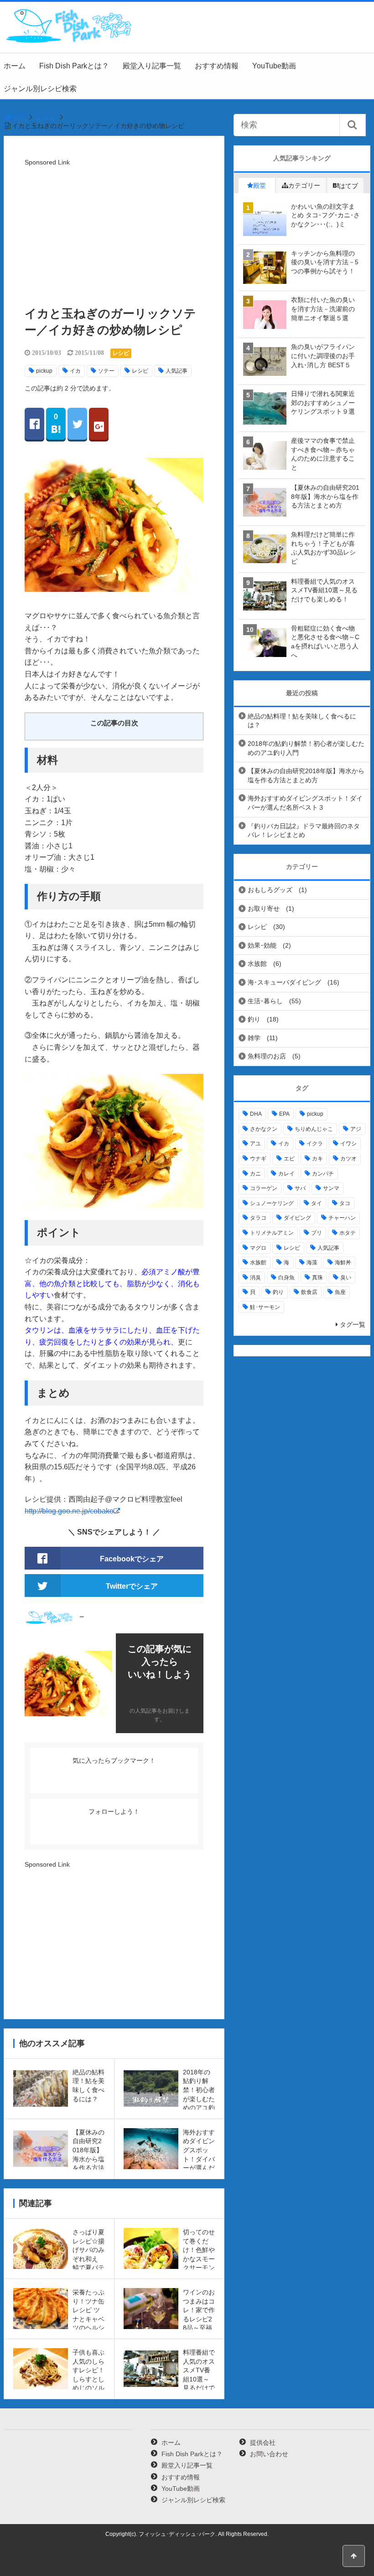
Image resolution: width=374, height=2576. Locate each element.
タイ (317, 1203)
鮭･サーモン (265, 1307)
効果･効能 (262, 945)
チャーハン (342, 1218)
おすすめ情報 (217, 66)
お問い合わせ (269, 2454)
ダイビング (297, 1218)
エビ (289, 1159)
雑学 (254, 1038)
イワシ (348, 1144)
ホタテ (348, 1233)
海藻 (312, 1262)
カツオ (348, 1159)
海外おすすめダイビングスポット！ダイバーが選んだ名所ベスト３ (305, 803)
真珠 (317, 1278)
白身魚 (286, 1278)
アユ (255, 1144)
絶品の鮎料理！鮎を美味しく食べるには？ (302, 721)
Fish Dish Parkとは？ (74, 66)
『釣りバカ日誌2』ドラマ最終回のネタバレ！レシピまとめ (304, 831)
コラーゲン (264, 1188)
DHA (256, 1114)
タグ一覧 (353, 1324)
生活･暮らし (265, 1001)
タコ (345, 1203)
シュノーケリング (272, 1203)
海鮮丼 (343, 1262)
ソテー (106, 371)
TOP (18, 117)
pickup (44, 371)
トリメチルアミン (272, 1233)
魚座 (340, 1292)
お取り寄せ (264, 908)
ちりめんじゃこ (314, 1129)
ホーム (15, 66)
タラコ (258, 1218)
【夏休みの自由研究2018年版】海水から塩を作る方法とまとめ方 (306, 775)
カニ (255, 1174)
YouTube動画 (274, 66)
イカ (75, 371)
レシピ (46, 117)
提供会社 (263, 2443)
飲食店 (309, 1292)
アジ (356, 1129)
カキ (317, 1159)
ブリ (317, 1233)
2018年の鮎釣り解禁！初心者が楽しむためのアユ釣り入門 (306, 748)
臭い (346, 1278)
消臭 (255, 1278)
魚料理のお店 (267, 1056)
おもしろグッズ (270, 890)
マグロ (258, 1248)
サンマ (331, 1188)
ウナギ (258, 1159)
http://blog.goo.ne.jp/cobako (69, 1511)
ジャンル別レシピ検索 (40, 89)
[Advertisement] (114, 232)
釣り (254, 1019)
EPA (284, 1114)
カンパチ (323, 1174)
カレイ (286, 1174)
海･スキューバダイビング (284, 982)
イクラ (315, 1144)
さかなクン (264, 1129)
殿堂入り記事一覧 (152, 66)
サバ (300, 1188)
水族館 (257, 964)
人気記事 (177, 371)
